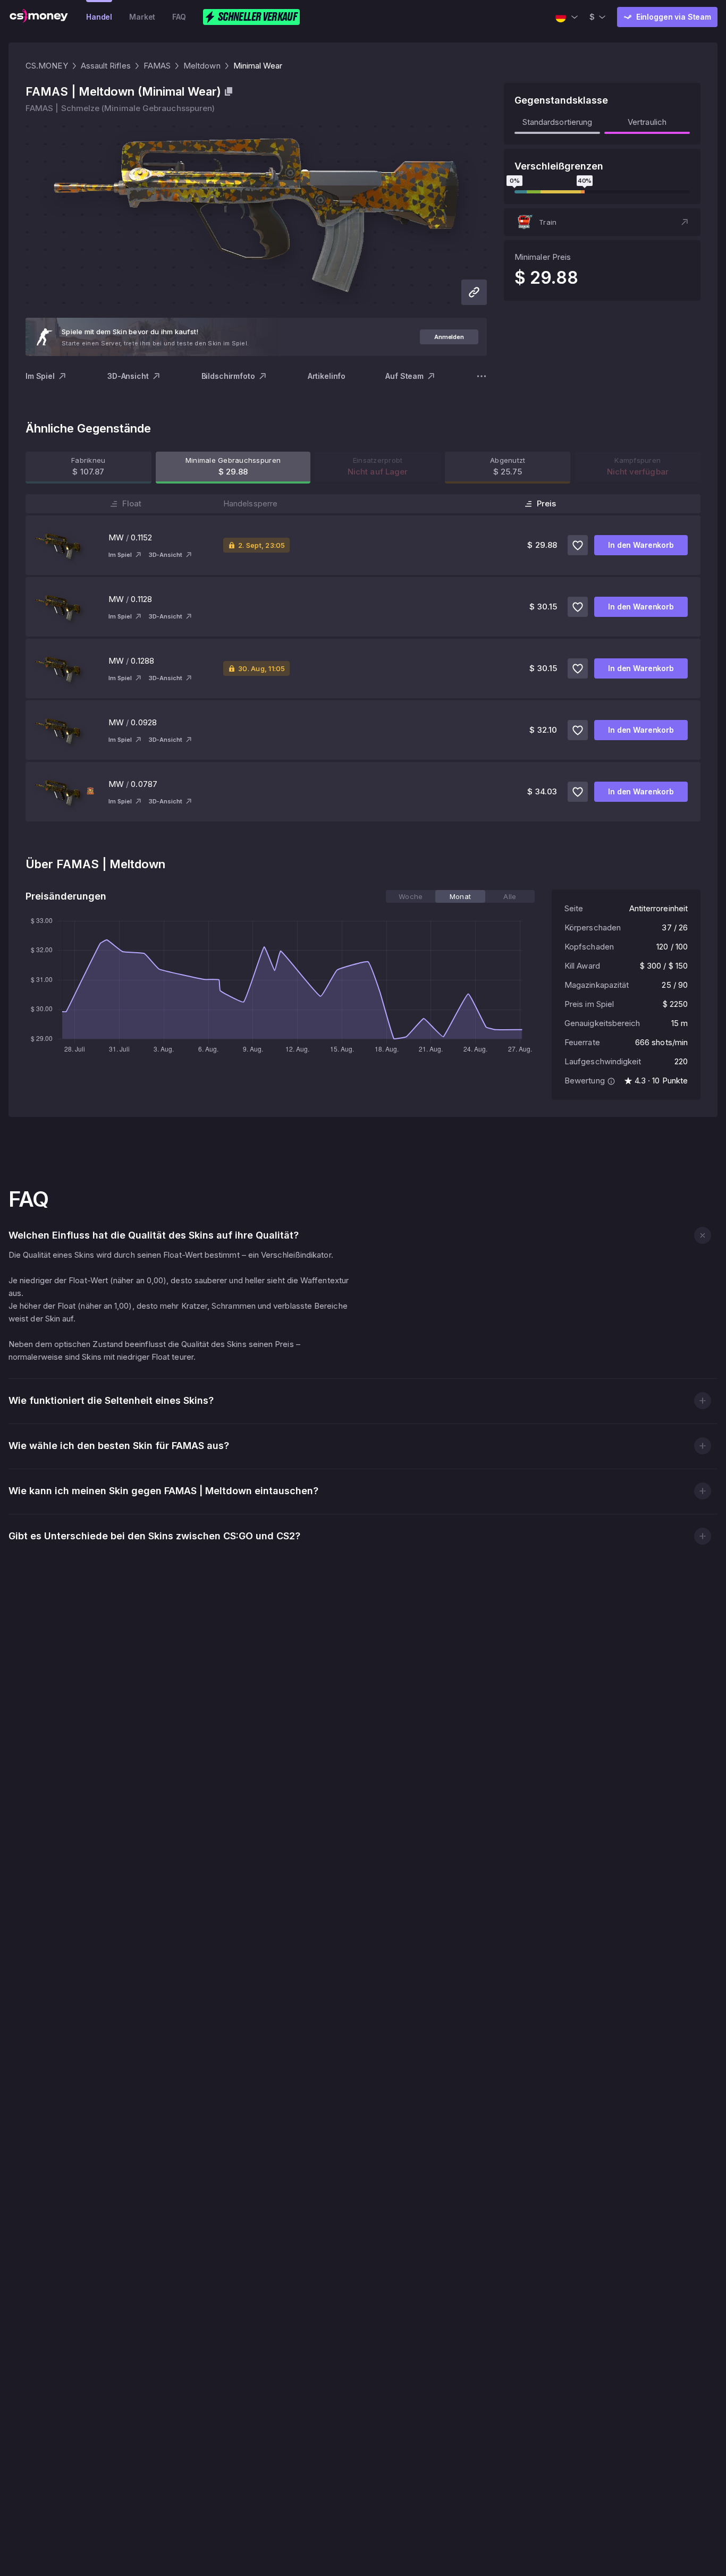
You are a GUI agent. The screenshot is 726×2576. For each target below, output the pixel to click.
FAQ (179, 17)
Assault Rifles (106, 66)
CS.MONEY (47, 66)
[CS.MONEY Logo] (39, 17)
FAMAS (157, 66)
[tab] (411, 896)
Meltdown (202, 66)
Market (142, 17)
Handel (99, 17)
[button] (602, 222)
